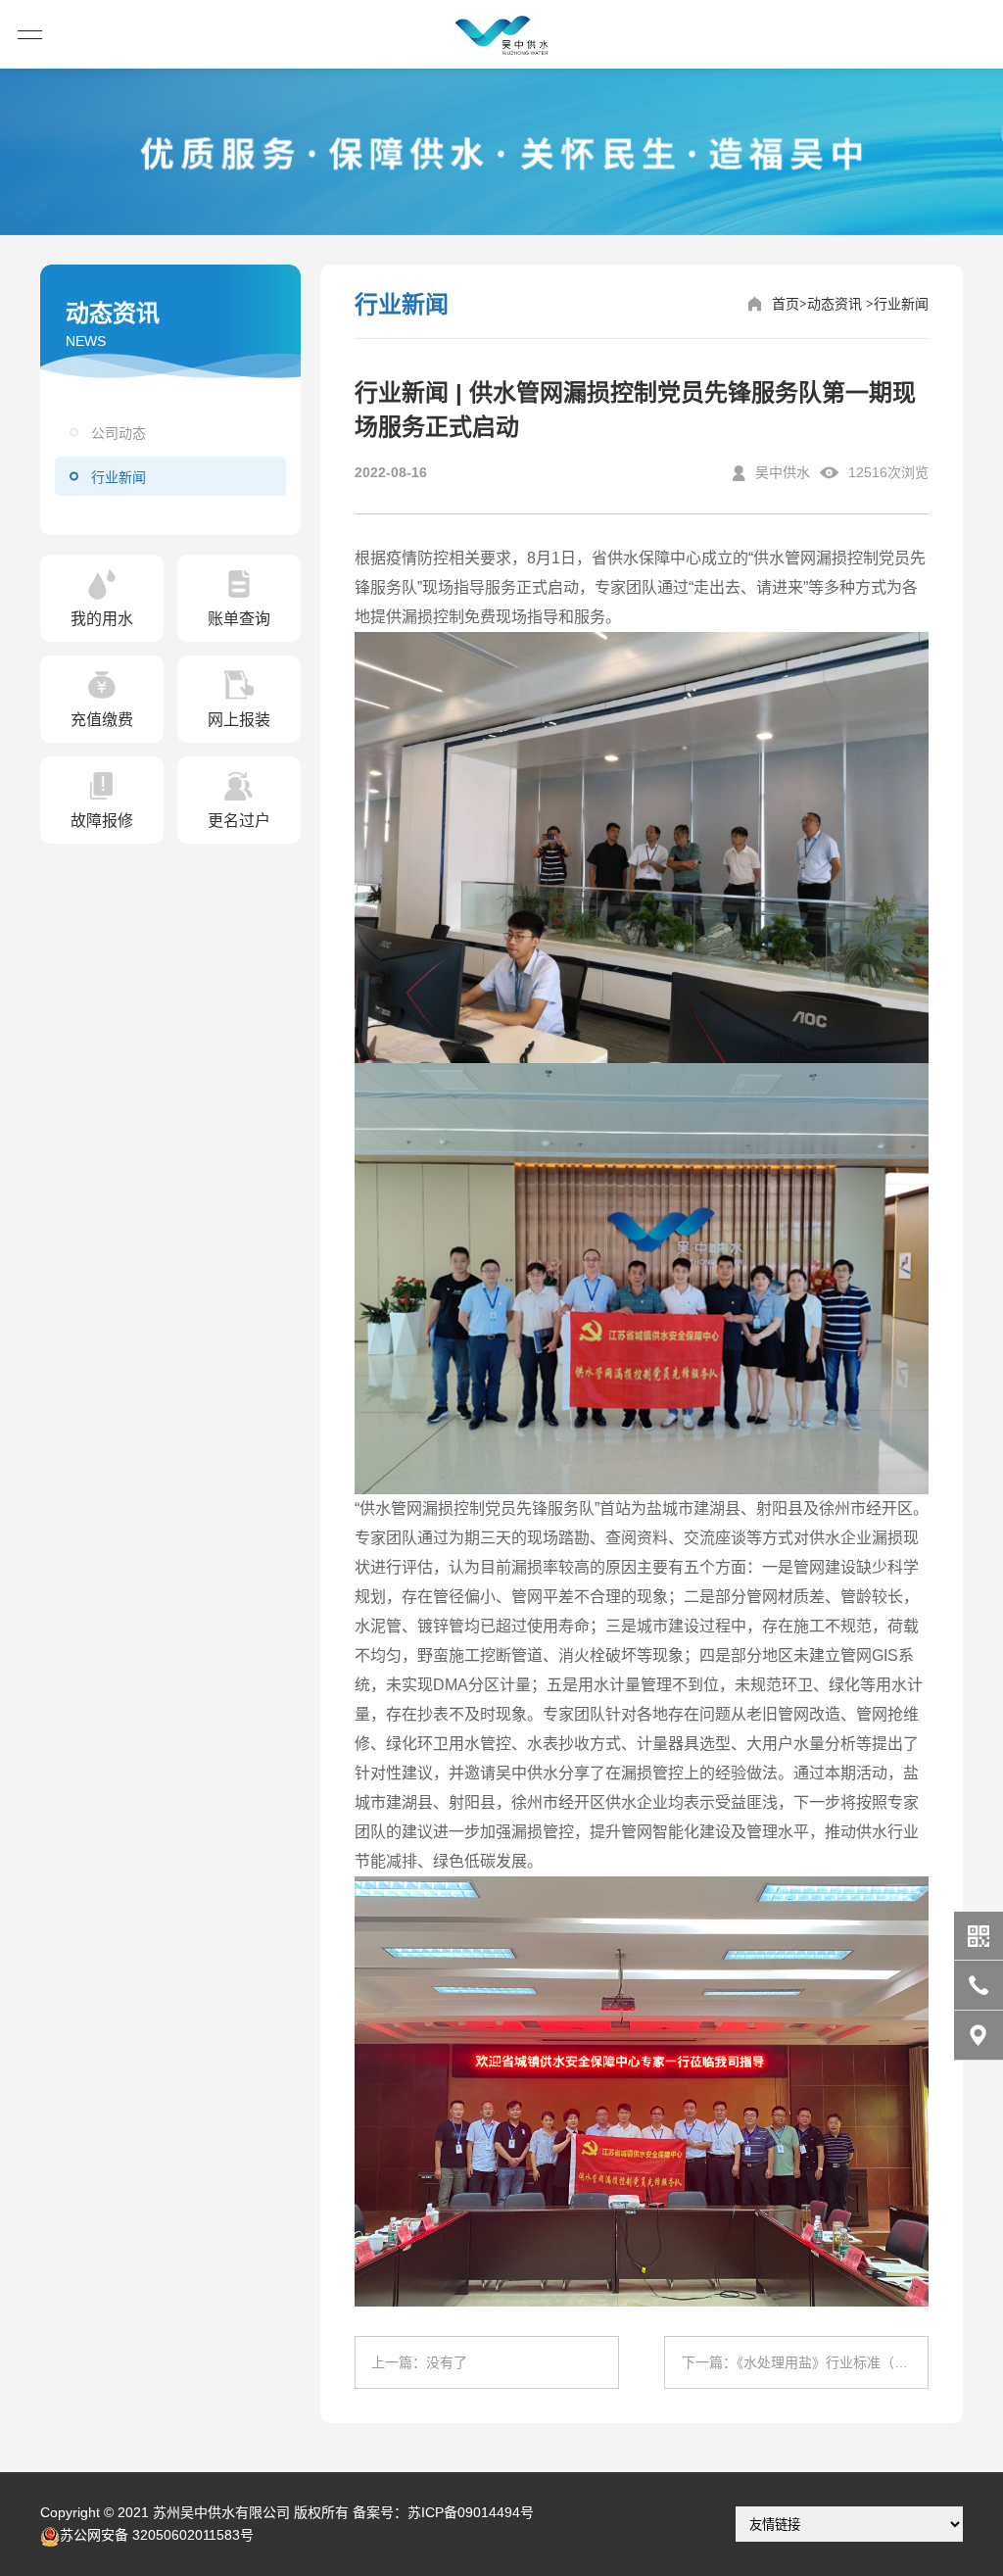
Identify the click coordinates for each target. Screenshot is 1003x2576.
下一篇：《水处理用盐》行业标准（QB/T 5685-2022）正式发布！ (805, 2362)
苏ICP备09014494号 (471, 2512)
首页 (786, 304)
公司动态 (119, 433)
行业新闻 (119, 477)
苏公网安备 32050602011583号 (157, 2535)
